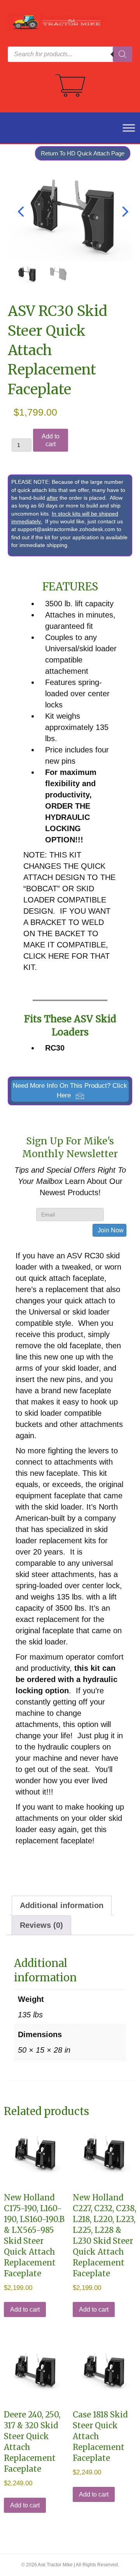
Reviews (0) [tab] (41, 1925)
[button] (70, 1091)
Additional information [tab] (62, 1905)
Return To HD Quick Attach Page (83, 153)
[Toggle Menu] (124, 128)
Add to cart (51, 440)
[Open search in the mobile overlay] (70, 54)
